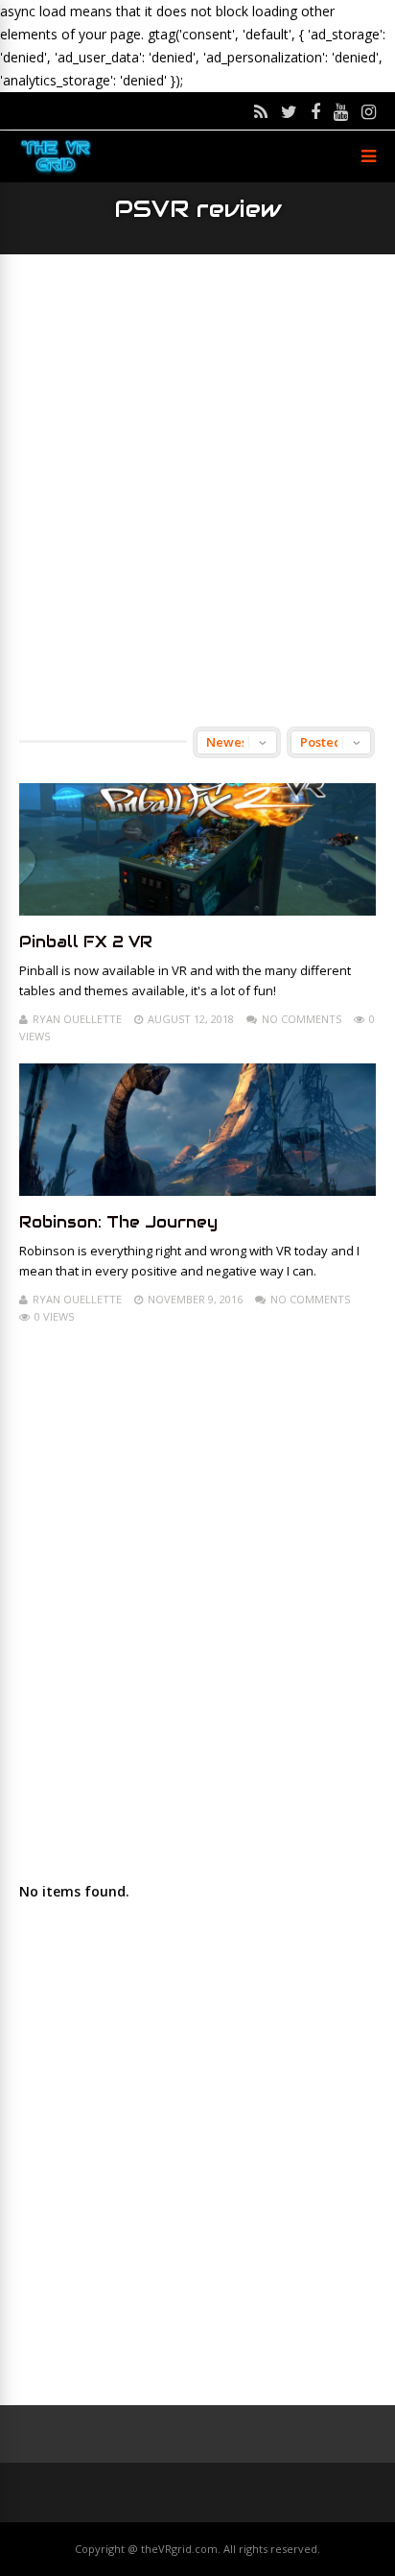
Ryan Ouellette (77, 1019)
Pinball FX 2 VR (86, 942)
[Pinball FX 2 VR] (197, 910)
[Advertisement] (197, 490)
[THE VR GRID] (56, 171)
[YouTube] (341, 111)
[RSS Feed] (261, 111)
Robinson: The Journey (118, 1222)
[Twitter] (289, 111)
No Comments (302, 1019)
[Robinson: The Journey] (197, 1191)
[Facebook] (315, 111)
